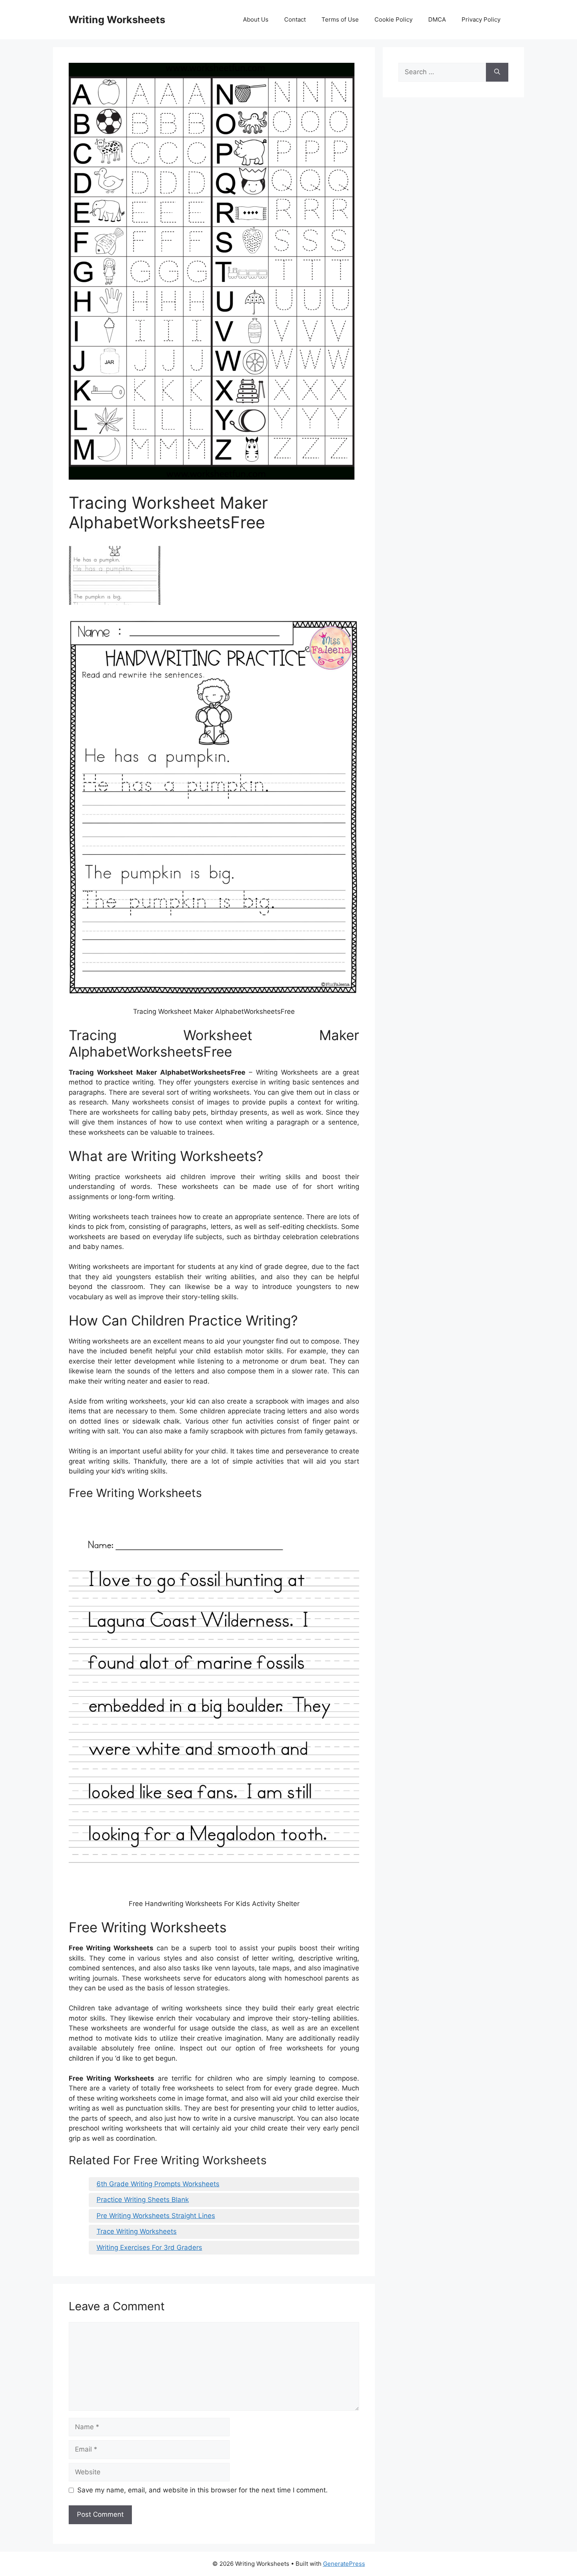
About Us (256, 19)
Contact (295, 19)
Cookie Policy (393, 19)
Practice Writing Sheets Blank (143, 2200)
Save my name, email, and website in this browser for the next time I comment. (203, 2490)
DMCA (437, 19)
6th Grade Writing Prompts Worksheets (158, 2184)
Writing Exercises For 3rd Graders (149, 2247)
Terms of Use (340, 19)
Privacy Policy (481, 19)
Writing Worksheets (117, 20)
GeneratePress (344, 2564)
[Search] (497, 72)
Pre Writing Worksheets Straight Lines (156, 2216)
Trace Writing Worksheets (137, 2231)
